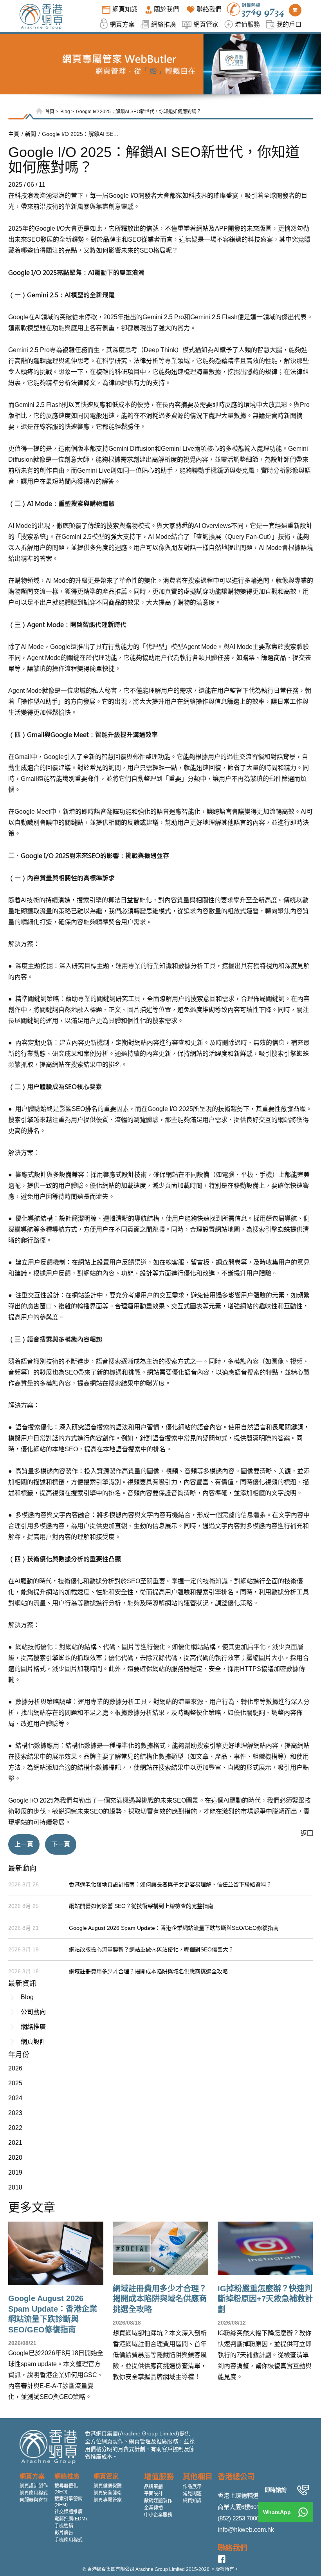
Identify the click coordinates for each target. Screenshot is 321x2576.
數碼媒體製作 (158, 2501)
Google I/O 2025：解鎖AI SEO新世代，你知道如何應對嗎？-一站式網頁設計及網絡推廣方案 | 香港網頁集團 (81, 134)
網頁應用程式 (34, 2493)
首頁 (50, 112)
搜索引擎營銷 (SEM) (69, 2502)
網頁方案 (32, 2476)
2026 (15, 2068)
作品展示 (192, 2487)
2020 (15, 2158)
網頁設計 (33, 2042)
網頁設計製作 (34, 2486)
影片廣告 (64, 2533)
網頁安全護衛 (108, 2493)
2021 (15, 2143)
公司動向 (33, 2012)
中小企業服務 (158, 2515)
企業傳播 (153, 2508)
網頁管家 (106, 2476)
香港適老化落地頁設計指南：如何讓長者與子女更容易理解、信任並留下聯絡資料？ (170, 1884)
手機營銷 (64, 2526)
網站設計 (84, 1295)
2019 (15, 2172)
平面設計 (153, 2494)
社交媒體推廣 (69, 2512)
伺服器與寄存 (34, 2500)
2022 (15, 2128)
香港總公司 (236, 2477)
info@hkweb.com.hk (246, 2530)
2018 (15, 2187)
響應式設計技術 (125, 1175)
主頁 (14, 134)
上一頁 (24, 1844)
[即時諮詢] (303, 2490)
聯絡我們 (233, 2548)
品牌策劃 (153, 2487)
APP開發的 (231, 229)
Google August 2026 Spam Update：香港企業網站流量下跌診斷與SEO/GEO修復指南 (174, 1928)
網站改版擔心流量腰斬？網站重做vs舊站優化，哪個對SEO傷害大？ (151, 1949)
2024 (15, 2098)
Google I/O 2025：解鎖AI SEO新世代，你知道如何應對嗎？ (139, 112)
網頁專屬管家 (108, 2500)
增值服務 (159, 2477)
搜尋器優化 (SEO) (66, 2489)
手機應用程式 (69, 2540)
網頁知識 (192, 2501)
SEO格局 (153, 250)
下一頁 (61, 1844)
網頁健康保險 (108, 2486)
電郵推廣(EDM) (71, 2519)
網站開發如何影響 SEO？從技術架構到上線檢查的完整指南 (141, 1906)
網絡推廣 (33, 2027)
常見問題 (192, 2494)
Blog (65, 112)
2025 (15, 2083)
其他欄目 (198, 2477)
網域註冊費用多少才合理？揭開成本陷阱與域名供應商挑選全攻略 (148, 1971)
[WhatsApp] (303, 2512)
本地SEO (65, 1449)
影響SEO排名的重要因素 (94, 1109)
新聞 (31, 134)
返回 (307, 1833)
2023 (15, 2113)
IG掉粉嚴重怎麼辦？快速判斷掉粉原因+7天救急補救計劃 (265, 2299)
